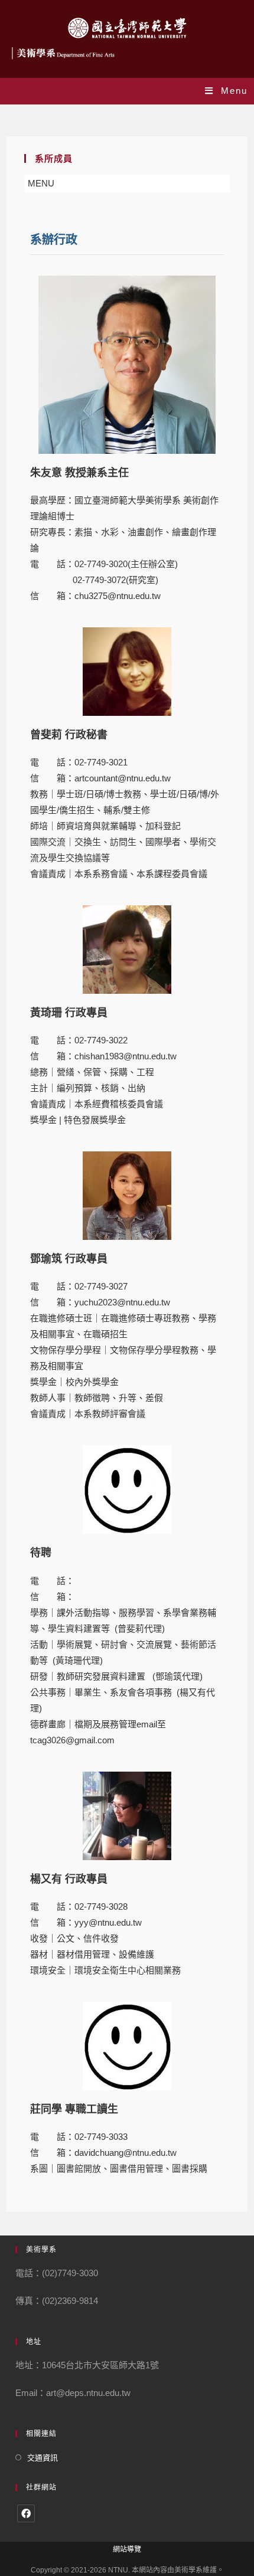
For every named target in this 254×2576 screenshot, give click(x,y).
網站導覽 (127, 2549)
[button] (41, 184)
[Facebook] (26, 2513)
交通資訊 (43, 2458)
